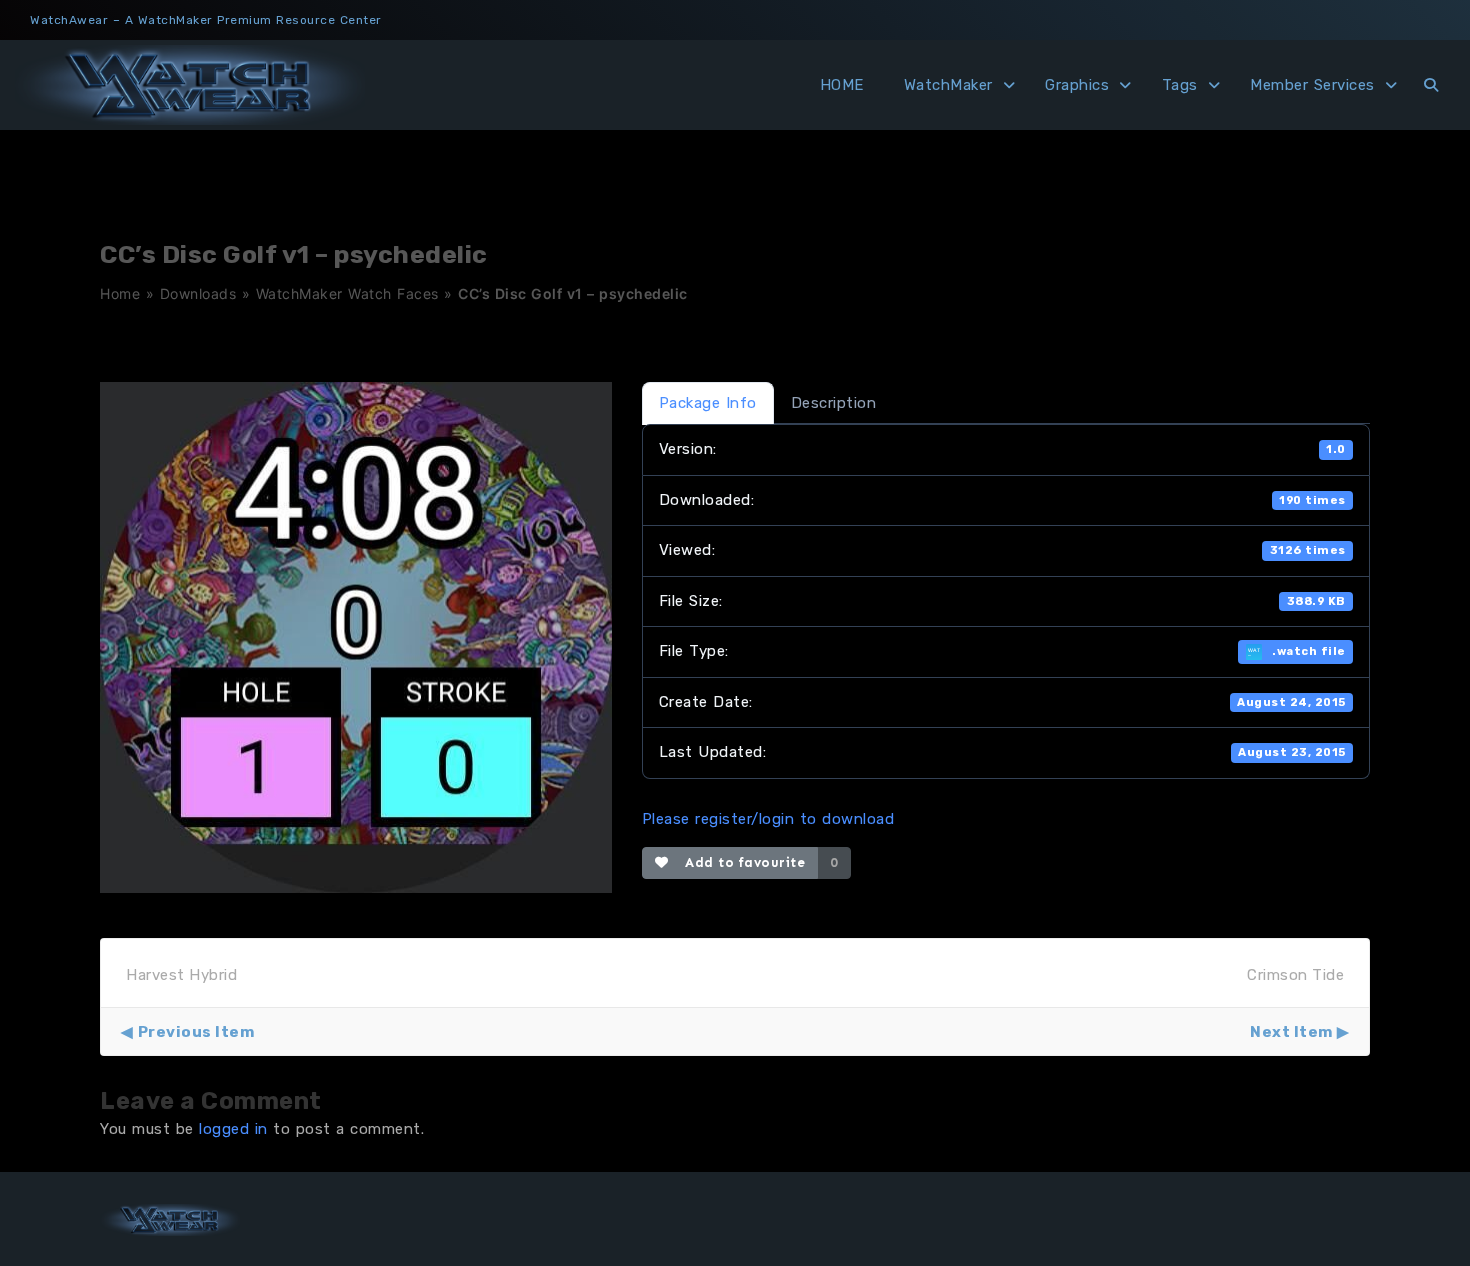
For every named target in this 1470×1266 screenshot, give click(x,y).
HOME (842, 85)
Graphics (1077, 85)
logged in (233, 1129)
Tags (1180, 85)
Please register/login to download (768, 819)
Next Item (1291, 1032)
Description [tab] (834, 403)
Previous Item (196, 1032)
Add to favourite (740, 862)
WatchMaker (948, 85)
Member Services (1312, 85)
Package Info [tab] (708, 403)
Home (120, 293)
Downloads (198, 293)
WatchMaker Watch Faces (347, 293)
